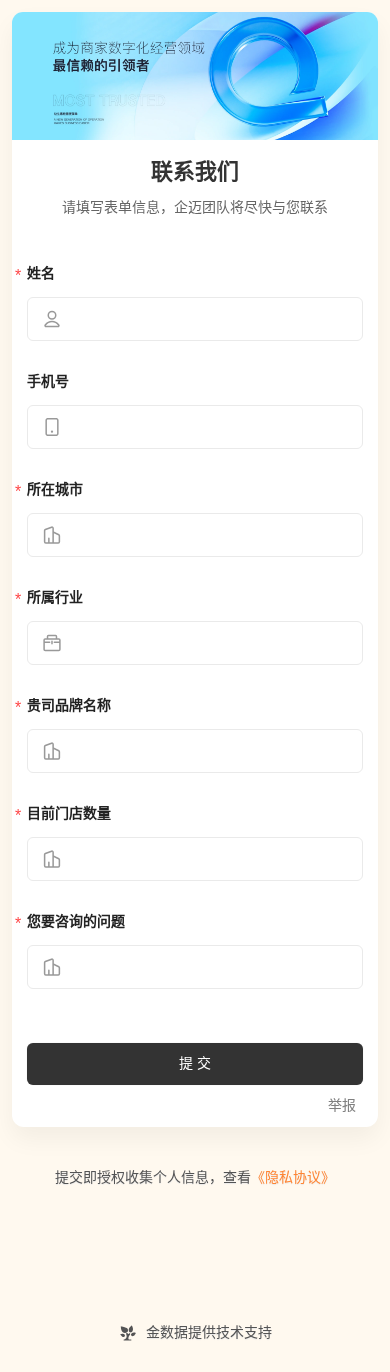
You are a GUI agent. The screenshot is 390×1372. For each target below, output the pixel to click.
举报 (342, 1105)
